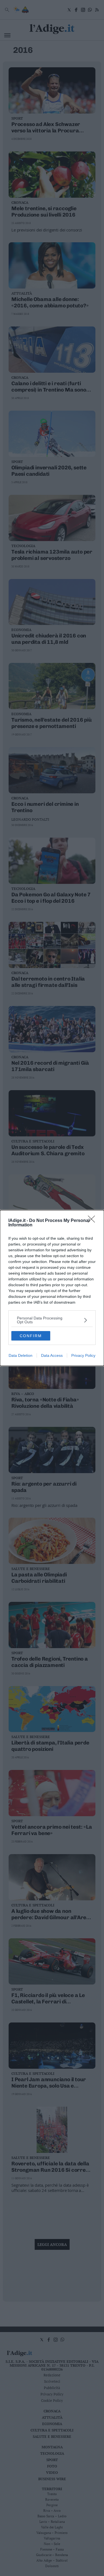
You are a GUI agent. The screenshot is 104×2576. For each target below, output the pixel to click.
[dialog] (52, 1288)
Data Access (52, 1355)
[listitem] (52, 1320)
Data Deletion (21, 1355)
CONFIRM (31, 1336)
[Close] (93, 1221)
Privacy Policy (83, 1355)
